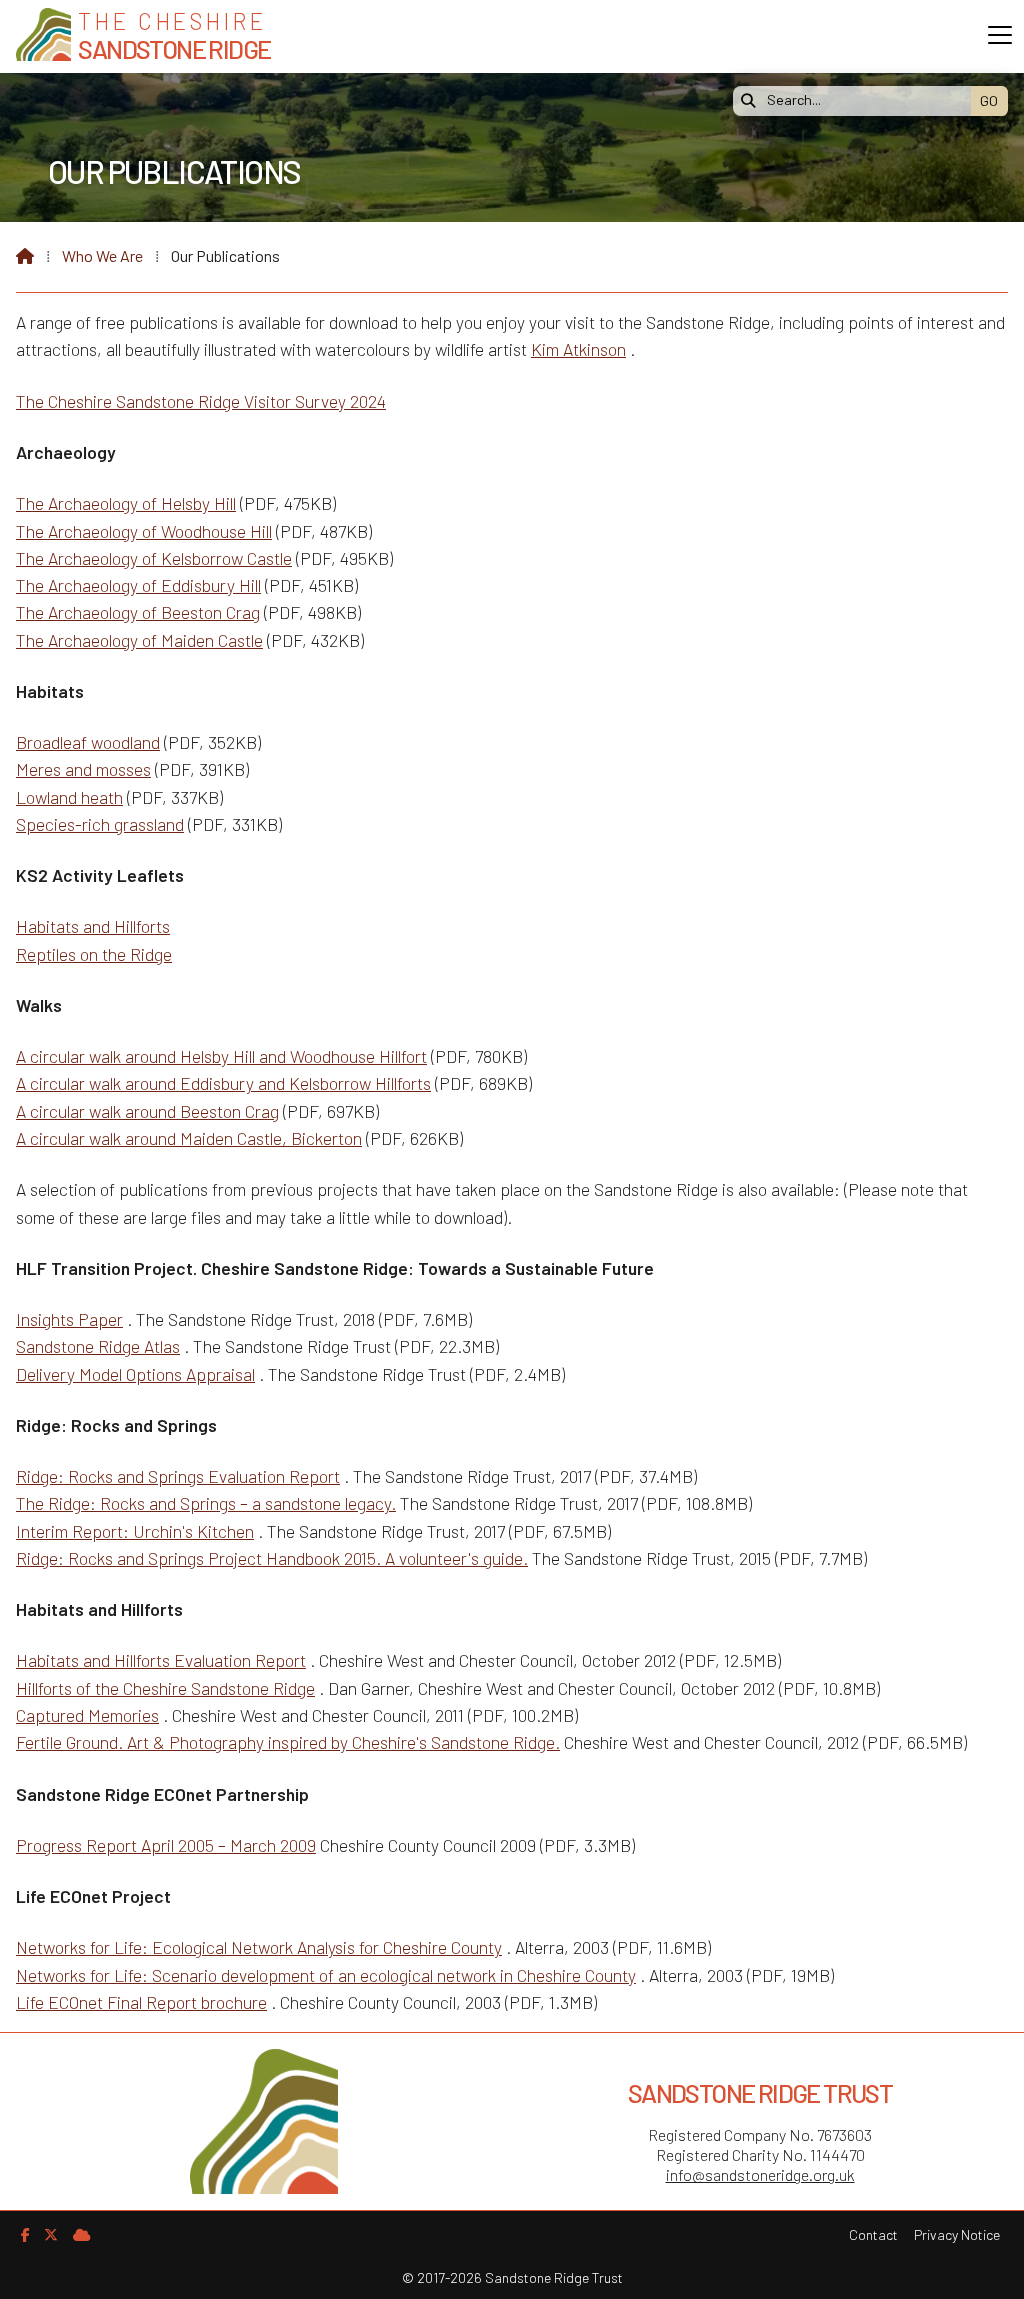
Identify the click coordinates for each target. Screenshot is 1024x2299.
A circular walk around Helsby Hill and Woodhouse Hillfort (221, 1056)
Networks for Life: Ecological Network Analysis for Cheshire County (259, 1947)
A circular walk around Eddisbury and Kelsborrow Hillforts (223, 1083)
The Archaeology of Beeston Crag (138, 612)
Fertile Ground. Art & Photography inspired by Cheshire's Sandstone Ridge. (288, 1742)
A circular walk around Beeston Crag (147, 1111)
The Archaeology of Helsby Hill (126, 503)
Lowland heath (69, 797)
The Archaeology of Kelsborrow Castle (154, 558)
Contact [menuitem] (873, 2234)
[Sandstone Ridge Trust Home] (43, 36)
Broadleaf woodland (88, 742)
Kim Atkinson (578, 349)
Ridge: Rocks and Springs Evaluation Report (178, 1476)
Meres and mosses (83, 769)
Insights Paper (69, 1319)
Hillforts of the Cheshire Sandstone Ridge (165, 1688)
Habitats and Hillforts (93, 926)
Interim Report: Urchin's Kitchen (135, 1531)
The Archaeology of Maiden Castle (139, 640)
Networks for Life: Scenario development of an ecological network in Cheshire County (326, 1975)
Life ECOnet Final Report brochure (141, 2002)
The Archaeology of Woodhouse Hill (144, 531)
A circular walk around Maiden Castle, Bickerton (189, 1138)
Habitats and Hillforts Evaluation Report (161, 1660)
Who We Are (102, 255)
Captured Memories (87, 1715)
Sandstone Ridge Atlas (98, 1346)
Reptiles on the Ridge (94, 954)
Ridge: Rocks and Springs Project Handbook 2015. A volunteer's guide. (272, 1558)
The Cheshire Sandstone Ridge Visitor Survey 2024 (201, 401)
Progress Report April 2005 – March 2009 (166, 1845)
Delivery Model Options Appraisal (135, 1374)
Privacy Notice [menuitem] (957, 2234)
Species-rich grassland (100, 824)
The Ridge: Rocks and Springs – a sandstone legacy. (206, 1503)
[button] (1000, 35)
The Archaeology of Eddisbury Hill (138, 585)
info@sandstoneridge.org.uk (760, 2174)
